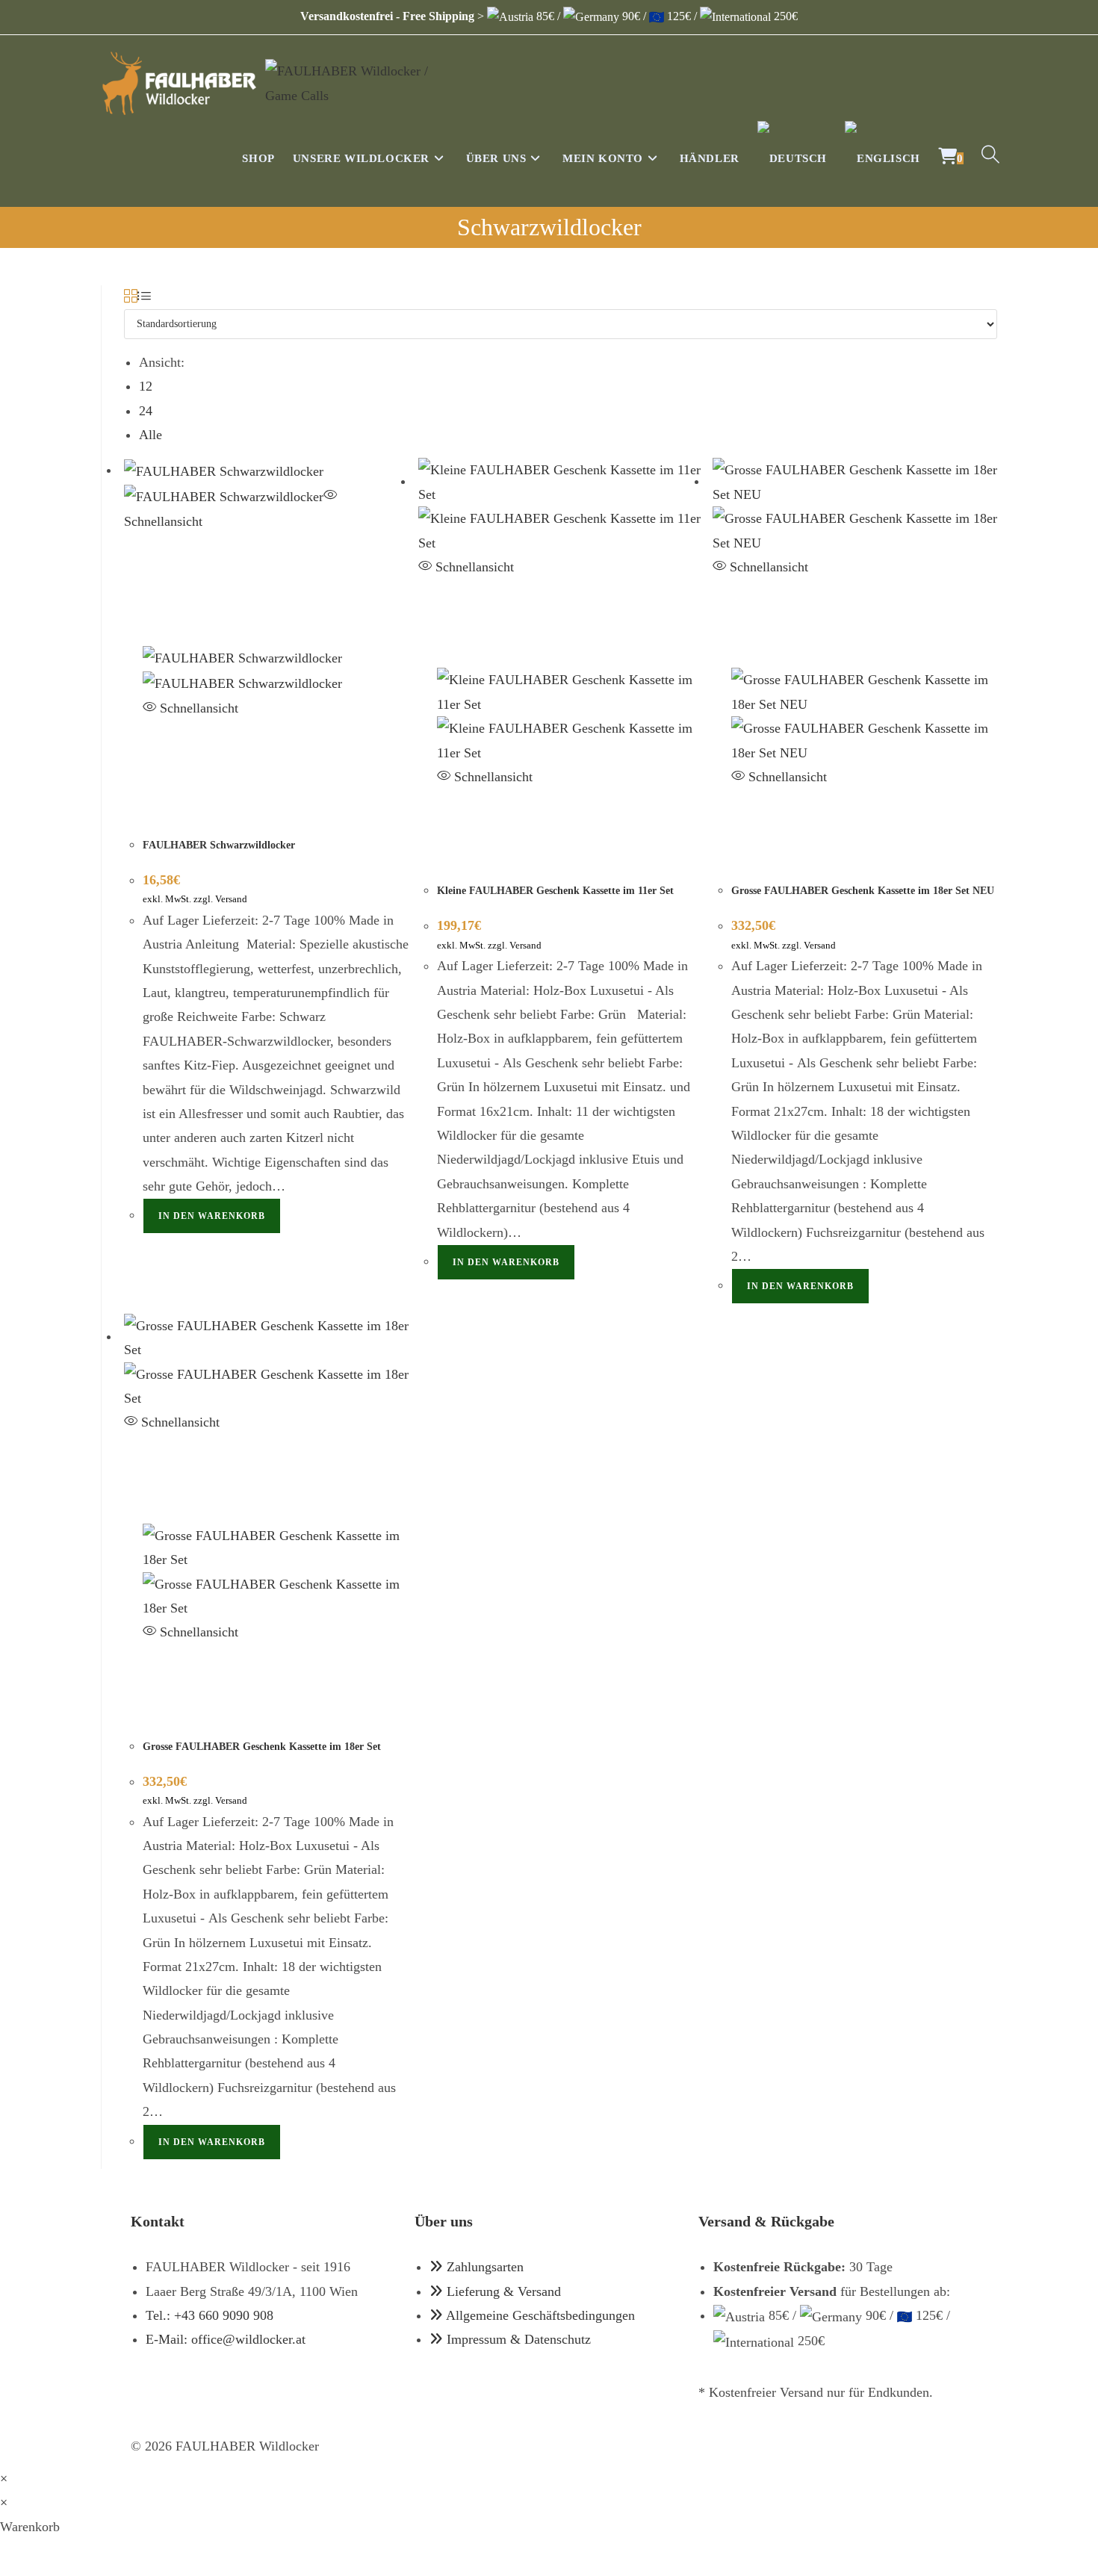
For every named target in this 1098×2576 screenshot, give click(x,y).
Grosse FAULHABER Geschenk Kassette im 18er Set (262, 1747)
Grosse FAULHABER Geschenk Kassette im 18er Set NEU (863, 891)
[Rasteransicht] (131, 297)
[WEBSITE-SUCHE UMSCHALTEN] (990, 158)
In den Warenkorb (212, 1216)
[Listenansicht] (144, 297)
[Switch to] (792, 158)
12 (146, 386)
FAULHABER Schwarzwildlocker (219, 845)
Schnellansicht (197, 708)
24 (146, 411)
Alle (151, 435)
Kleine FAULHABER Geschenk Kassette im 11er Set (555, 891)
